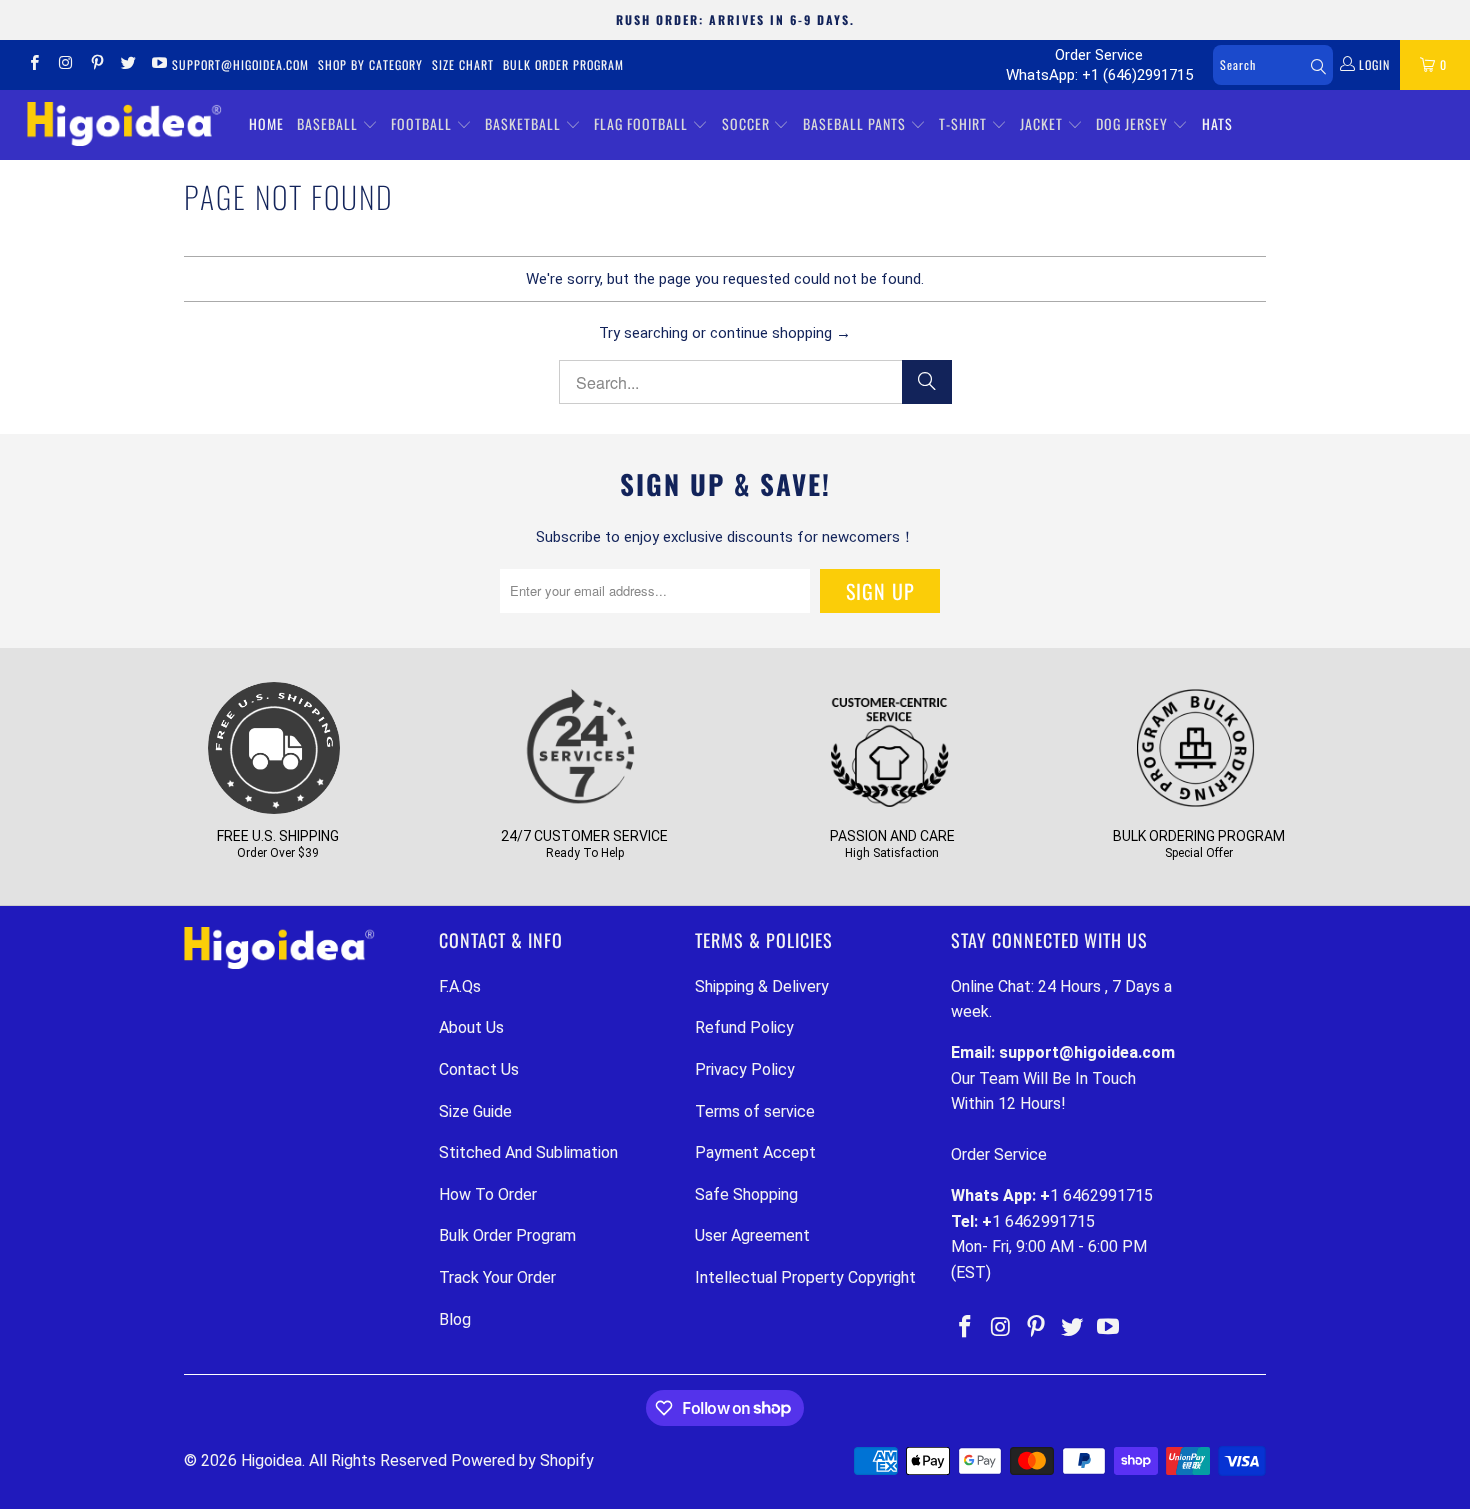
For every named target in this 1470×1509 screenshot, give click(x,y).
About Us (471, 1027)
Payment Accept (755, 1152)
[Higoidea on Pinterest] (96, 65)
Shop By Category (370, 64)
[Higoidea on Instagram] (64, 65)
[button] (337, 125)
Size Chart (463, 64)
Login (1372, 64)
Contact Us (479, 1069)
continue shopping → (780, 333)
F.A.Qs (460, 986)
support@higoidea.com (240, 64)
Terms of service (755, 1111)
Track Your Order (497, 1277)
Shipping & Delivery (762, 986)
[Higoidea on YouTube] (158, 65)
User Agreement (752, 1235)
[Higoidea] (124, 124)
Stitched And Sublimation (528, 1152)
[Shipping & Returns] (274, 810)
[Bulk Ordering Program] (1196, 810)
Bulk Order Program (563, 64)
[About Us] (889, 810)
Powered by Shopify (522, 1460)
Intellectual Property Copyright (805, 1277)
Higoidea (271, 1460)
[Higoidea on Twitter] (127, 65)
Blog (455, 1319)
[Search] (927, 382)
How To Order (488, 1194)
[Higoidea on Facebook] (33, 65)
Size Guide (475, 1111)
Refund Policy (744, 1027)
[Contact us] (581, 810)
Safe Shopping (746, 1194)
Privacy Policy (745, 1069)
